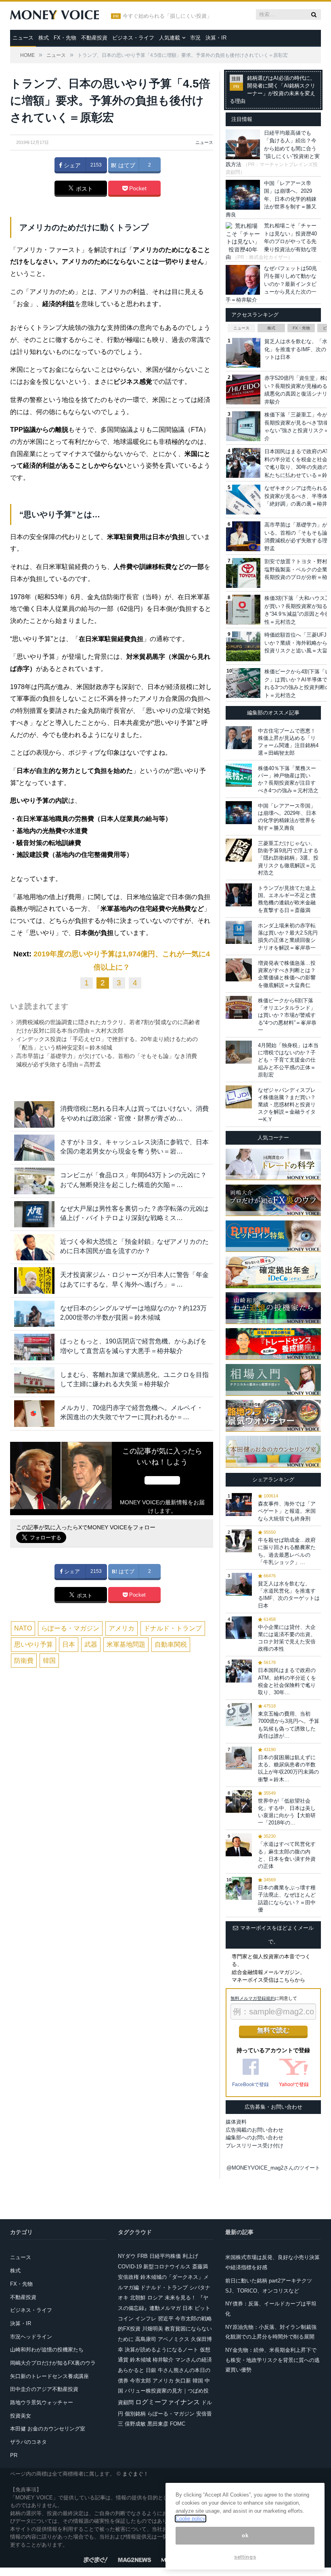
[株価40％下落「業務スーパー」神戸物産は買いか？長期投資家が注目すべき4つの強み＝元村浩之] (239, 775)
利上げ (190, 2256)
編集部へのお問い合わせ (255, 2138)
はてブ (126, 165)
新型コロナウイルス (167, 2267)
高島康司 (146, 2339)
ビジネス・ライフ (133, 38)
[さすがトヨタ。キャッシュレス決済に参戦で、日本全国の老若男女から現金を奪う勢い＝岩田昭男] (34, 1148)
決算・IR (216, 38)
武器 (91, 1644)
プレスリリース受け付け (255, 2146)
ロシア (155, 2298)
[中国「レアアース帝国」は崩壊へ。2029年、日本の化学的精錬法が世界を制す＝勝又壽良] (239, 813)
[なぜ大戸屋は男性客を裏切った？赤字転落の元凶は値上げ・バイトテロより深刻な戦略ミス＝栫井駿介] (34, 1214)
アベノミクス (174, 2339)
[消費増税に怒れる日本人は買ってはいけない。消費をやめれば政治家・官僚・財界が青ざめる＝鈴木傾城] (34, 1114)
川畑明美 (153, 2329)
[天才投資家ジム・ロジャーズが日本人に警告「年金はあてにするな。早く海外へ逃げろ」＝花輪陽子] (34, 1280)
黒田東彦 (158, 2424)
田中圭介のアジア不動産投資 (44, 2389)
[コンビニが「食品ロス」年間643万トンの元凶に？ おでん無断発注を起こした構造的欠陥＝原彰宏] (34, 1181)
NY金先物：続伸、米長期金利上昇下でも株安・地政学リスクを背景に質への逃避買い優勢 (272, 2360)
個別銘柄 (135, 2414)
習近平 (166, 2319)
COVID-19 (130, 2267)
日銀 (151, 2370)
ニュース (23, 38)
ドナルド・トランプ (173, 1628)
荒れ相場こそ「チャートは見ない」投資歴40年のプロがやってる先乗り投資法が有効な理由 (271, 241)
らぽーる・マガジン (70, 1628)
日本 (69, 1644)
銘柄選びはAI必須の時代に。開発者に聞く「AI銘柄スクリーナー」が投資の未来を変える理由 (272, 90)
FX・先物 (65, 38)
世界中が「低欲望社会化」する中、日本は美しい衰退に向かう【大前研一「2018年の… (287, 1812)
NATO (23, 1628)
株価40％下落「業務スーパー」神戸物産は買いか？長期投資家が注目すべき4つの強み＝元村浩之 (288, 779)
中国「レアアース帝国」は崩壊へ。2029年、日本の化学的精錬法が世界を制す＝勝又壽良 (271, 199)
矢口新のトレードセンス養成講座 (49, 2376)
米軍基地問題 (126, 1644)
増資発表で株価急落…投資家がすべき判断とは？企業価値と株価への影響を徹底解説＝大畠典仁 (287, 974)
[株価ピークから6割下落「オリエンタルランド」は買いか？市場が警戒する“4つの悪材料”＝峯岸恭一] (239, 1007)
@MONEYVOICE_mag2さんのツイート (273, 2168)
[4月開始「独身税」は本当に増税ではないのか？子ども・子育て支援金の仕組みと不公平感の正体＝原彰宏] (239, 1052)
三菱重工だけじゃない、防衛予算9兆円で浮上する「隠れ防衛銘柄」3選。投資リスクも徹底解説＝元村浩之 (288, 858)
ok (245, 2535)
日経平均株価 (165, 2256)
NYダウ (127, 2256)
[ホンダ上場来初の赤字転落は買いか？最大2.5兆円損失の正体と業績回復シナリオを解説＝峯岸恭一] (239, 932)
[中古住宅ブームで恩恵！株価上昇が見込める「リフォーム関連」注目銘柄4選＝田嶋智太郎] (239, 738)
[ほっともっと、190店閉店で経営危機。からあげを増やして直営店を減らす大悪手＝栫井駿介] (34, 1347)
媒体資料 (236, 2122)
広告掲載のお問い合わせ (255, 2130)
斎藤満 (200, 2267)
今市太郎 (140, 2381)
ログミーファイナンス (168, 2402)
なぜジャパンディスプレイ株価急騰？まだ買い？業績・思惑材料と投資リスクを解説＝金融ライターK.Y (287, 1105)
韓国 (49, 1661)
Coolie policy (191, 2519)
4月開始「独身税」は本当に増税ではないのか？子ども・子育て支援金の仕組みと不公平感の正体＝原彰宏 (288, 1060)
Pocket (137, 188)
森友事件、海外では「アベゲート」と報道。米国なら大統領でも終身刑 (287, 1511)
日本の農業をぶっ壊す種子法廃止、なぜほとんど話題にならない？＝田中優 (287, 1899)
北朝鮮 (138, 2298)
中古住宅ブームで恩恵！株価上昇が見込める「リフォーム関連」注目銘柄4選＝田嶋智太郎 (288, 742)
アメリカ (122, 1628)
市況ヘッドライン (31, 2337)
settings (245, 2557)
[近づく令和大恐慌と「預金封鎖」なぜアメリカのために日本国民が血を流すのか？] (34, 1247)
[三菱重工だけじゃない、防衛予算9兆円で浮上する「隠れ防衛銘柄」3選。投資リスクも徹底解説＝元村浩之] (239, 850)
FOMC (178, 2424)
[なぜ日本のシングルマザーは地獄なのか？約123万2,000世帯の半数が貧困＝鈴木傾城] (34, 1314)
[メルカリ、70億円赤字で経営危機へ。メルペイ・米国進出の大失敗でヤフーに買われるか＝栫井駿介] (34, 1413)
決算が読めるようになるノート (161, 2350)
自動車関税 (171, 1644)
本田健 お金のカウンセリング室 (48, 2429)
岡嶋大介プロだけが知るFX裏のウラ (53, 2363)
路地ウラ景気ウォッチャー (42, 2402)
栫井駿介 (163, 2360)
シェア (71, 165)
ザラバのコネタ (28, 2442)
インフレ (146, 2319)
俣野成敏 (135, 2424)
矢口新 (183, 2381)
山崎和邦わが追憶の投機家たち (47, 2350)
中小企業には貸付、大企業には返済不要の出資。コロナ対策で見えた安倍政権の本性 (287, 1638)
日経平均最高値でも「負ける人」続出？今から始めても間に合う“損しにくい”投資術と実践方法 (273, 149)
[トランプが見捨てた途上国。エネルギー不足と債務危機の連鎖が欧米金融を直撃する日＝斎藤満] (239, 895)
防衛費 (24, 1661)
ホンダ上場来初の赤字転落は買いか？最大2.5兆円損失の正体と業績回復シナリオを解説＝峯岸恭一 (288, 937)
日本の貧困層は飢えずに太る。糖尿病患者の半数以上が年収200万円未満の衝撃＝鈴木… (288, 1768)
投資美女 (21, 2416)
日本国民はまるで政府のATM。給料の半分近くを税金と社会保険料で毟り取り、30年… (287, 1681)
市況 (195, 38)
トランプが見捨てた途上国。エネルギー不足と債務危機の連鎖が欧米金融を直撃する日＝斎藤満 (287, 899)
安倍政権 (128, 2277)
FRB (142, 2256)
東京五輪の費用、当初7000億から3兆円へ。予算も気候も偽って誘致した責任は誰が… (289, 1725)
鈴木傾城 (140, 2360)
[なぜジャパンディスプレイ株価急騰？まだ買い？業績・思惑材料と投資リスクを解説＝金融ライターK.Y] (239, 1097)
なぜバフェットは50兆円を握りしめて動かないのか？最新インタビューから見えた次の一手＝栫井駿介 (271, 284)
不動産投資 (94, 38)
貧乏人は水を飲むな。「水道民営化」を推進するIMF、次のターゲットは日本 (289, 1595)
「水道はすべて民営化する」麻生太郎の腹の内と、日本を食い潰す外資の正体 (287, 1855)
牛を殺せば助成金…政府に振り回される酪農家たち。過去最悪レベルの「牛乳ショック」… (287, 1551)
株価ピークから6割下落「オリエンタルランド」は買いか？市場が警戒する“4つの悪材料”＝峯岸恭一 (287, 1015)
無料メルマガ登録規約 (253, 1998)
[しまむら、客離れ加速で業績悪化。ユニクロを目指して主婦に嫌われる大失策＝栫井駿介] (34, 1380)
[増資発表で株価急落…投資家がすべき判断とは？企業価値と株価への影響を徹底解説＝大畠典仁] (239, 970)
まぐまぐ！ (135, 2474)
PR (14, 2455)
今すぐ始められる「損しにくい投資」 (167, 16)
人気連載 (170, 38)
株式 (44, 38)
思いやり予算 (34, 1644)
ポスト (84, 189)
